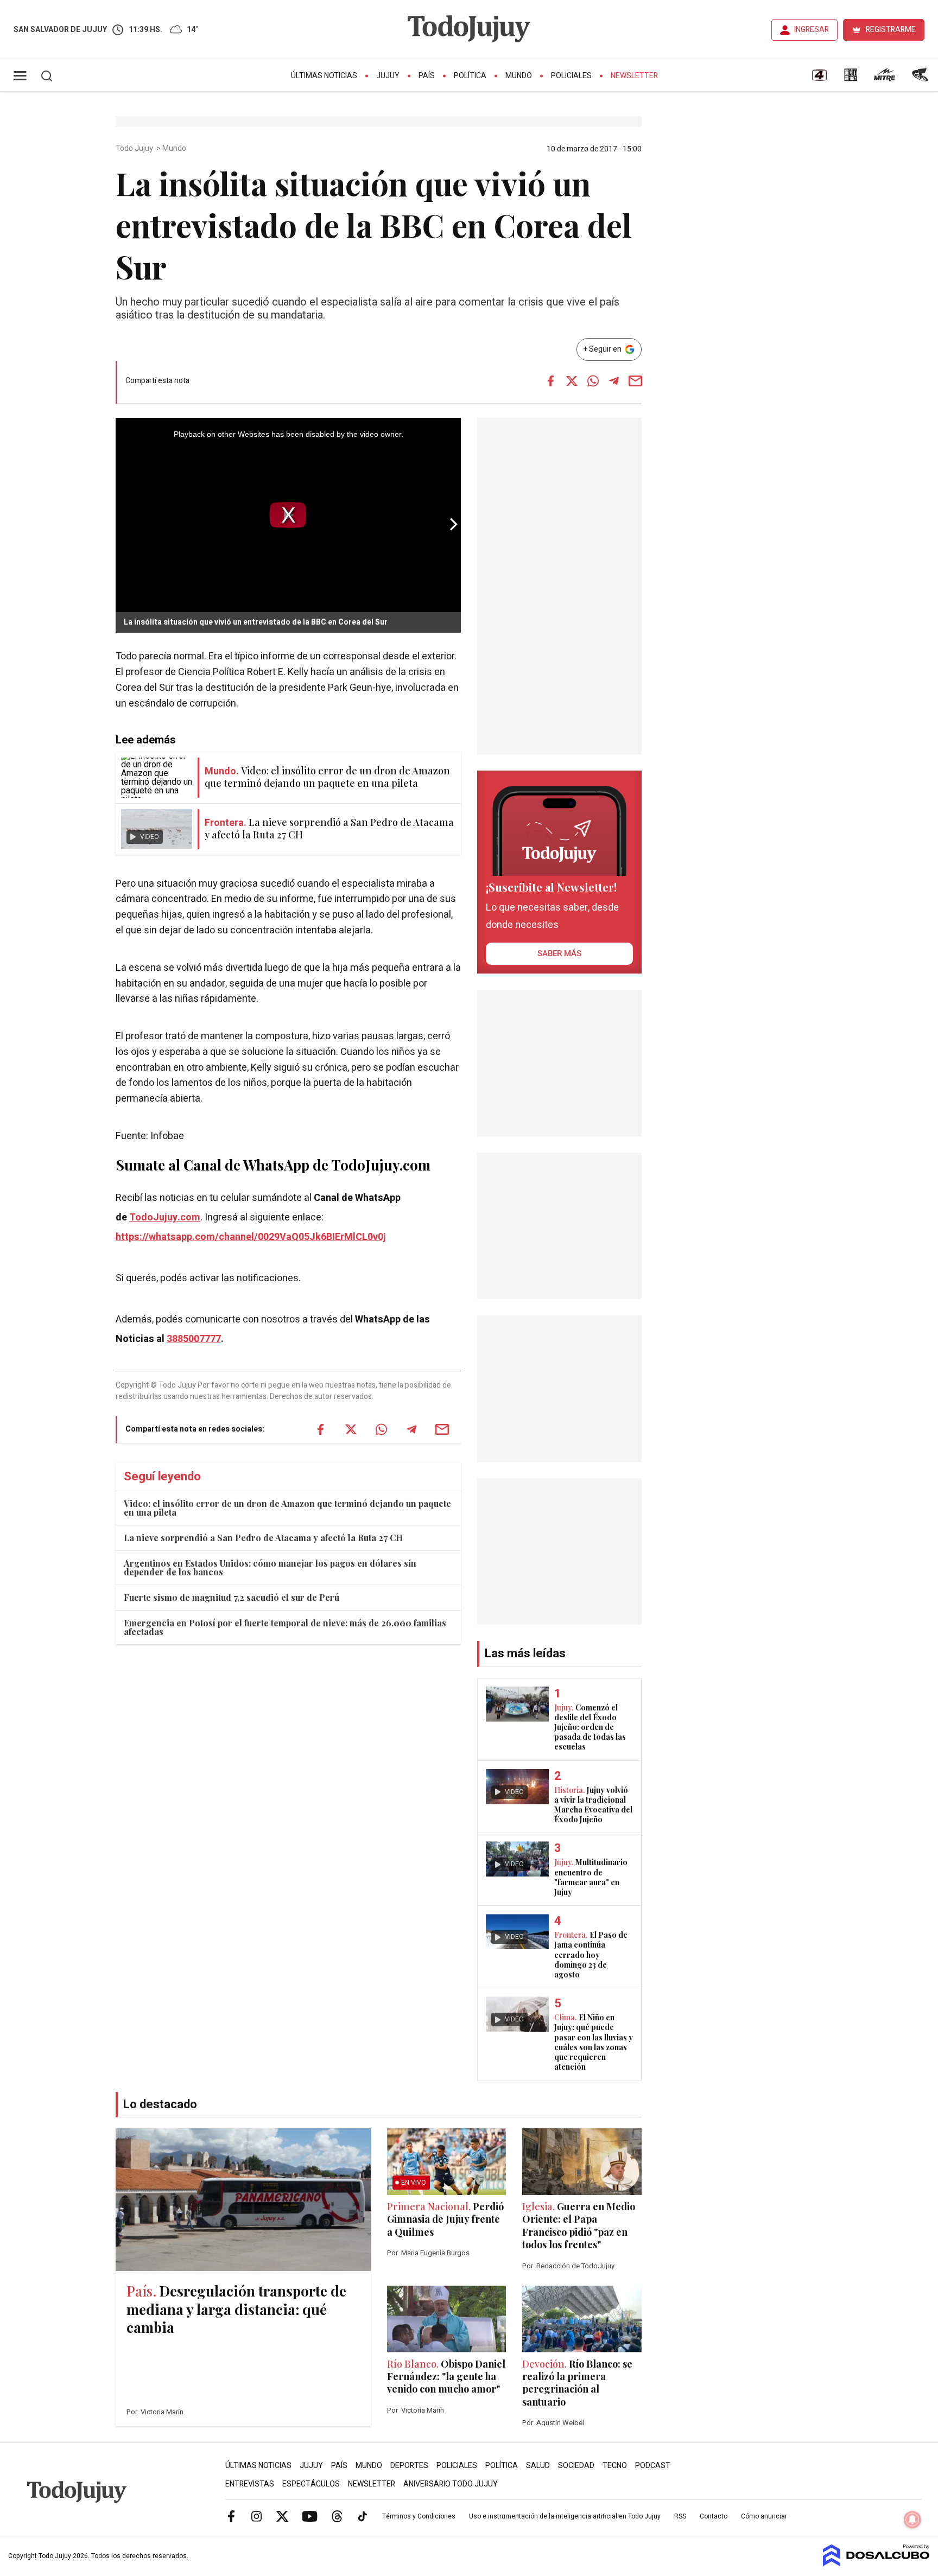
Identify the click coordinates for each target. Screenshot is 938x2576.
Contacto (714, 2516)
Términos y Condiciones (419, 2516)
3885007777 (194, 1339)
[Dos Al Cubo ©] (876, 2564)
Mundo (519, 76)
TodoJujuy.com (165, 1217)
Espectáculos (311, 2484)
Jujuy (388, 76)
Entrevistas (250, 2484)
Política (470, 76)
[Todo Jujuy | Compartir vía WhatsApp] (593, 381)
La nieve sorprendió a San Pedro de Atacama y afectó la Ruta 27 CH (263, 1538)
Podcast (653, 2466)
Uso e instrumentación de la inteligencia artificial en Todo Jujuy (565, 2516)
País (427, 76)
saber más (559, 953)
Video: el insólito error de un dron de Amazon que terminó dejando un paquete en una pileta (287, 1508)
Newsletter (634, 76)
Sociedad (576, 2466)
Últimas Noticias (324, 76)
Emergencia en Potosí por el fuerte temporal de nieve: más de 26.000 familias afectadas (285, 1627)
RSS (680, 2516)
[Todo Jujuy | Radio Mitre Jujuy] (884, 79)
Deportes (409, 2466)
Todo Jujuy (135, 149)
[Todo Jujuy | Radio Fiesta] (921, 79)
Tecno (615, 2466)
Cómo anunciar (764, 2516)
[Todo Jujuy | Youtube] (310, 2516)
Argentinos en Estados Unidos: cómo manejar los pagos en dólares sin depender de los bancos (270, 1567)
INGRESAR (812, 30)
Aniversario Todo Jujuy (451, 2484)
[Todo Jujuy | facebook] (231, 2516)
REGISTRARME (891, 30)
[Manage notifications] (912, 2520)
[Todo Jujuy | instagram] (257, 2516)
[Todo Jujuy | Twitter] (282, 2516)
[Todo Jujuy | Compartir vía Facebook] (550, 381)
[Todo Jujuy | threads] (337, 2516)
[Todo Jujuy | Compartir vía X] (572, 381)
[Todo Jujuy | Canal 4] (819, 79)
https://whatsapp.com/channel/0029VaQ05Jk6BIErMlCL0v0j (251, 1237)
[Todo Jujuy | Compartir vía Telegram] (614, 381)
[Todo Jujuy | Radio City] (851, 79)
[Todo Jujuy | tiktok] (363, 2516)
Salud (538, 2466)
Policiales (571, 76)
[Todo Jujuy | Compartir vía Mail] (635, 381)
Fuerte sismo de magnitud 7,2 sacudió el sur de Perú (232, 1597)
